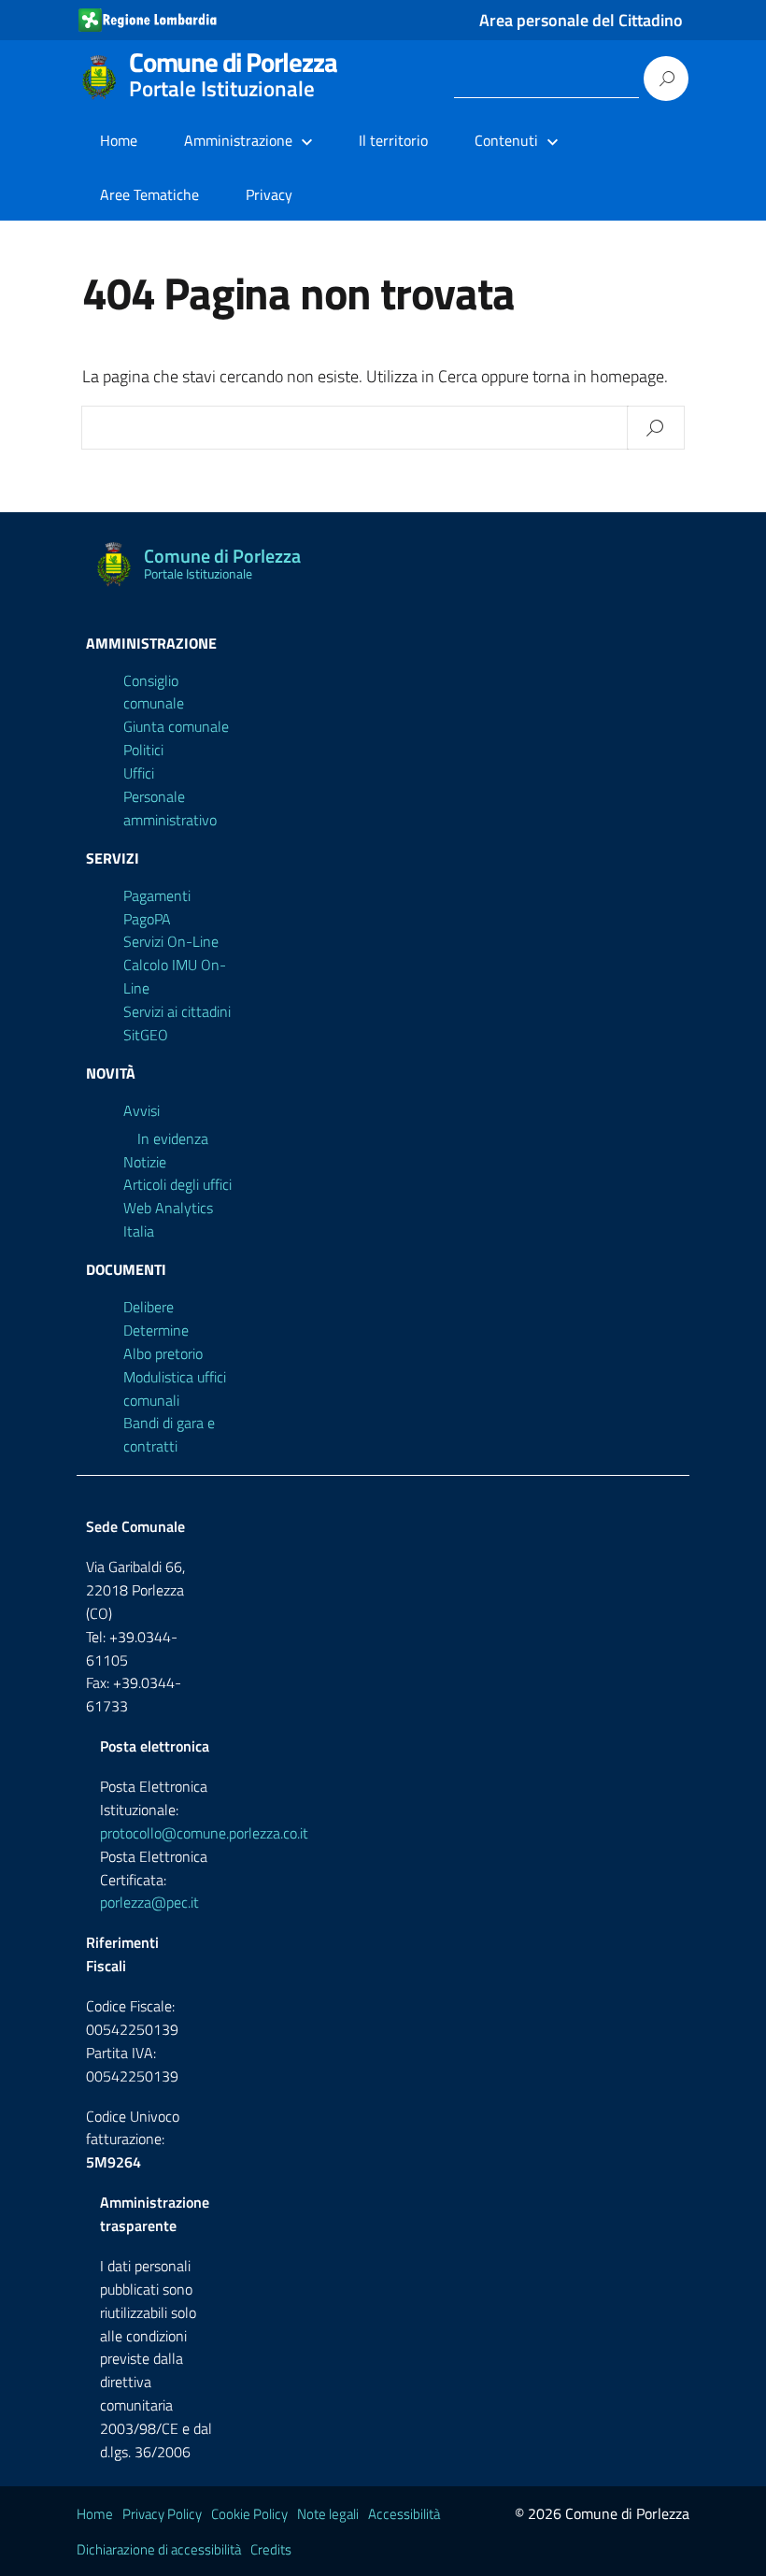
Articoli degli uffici (177, 1184)
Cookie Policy (249, 2514)
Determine (156, 1330)
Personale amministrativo (170, 808)
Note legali (328, 2514)
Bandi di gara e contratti (169, 1434)
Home (119, 140)
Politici (143, 750)
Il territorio (393, 140)
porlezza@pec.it (149, 1902)
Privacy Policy (162, 2514)
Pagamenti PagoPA (157, 907)
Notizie (145, 1162)
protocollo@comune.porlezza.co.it (204, 1833)
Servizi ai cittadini (177, 1011)
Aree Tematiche (149, 194)
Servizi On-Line (171, 941)
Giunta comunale (176, 726)
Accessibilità (404, 2514)
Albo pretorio (163, 1353)
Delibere (149, 1307)
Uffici (139, 773)
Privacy (269, 194)
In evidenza (173, 1138)
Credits (271, 2549)
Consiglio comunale (154, 692)
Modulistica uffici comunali (175, 1388)
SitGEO (146, 1035)
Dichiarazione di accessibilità (159, 2549)
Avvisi (142, 1110)
